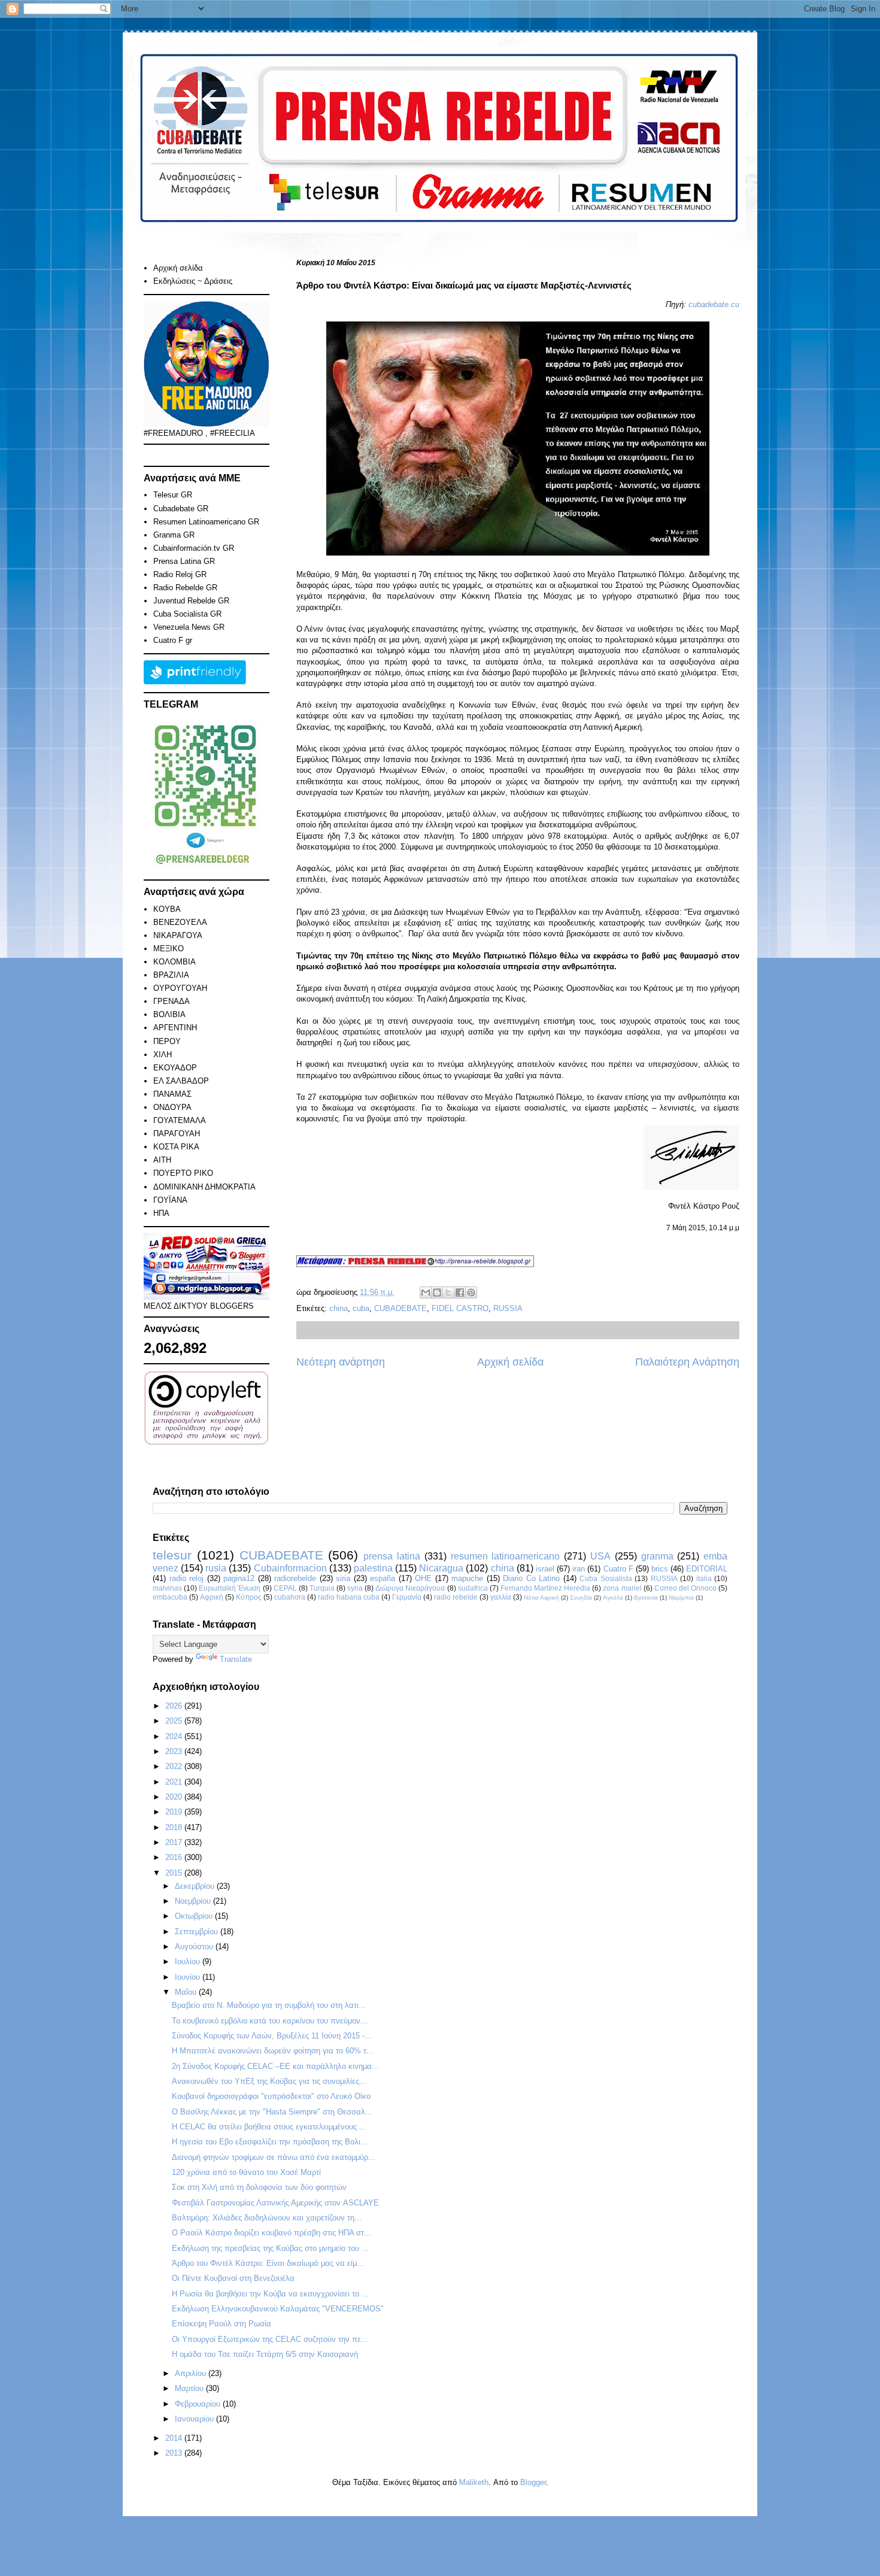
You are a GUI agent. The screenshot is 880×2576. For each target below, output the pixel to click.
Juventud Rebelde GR (191, 601)
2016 (175, 1857)
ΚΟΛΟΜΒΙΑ (175, 962)
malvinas (167, 1588)
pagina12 (239, 1578)
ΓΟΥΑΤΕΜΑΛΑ (180, 1120)
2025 (175, 1721)
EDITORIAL (707, 1569)
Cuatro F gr (173, 640)
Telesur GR (173, 495)
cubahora (290, 1597)
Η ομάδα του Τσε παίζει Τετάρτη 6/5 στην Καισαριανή (265, 2354)
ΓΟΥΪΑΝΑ (170, 1200)
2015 (175, 1873)
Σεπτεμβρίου (198, 1932)
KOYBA (167, 909)
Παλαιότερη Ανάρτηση (687, 1362)
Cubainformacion (290, 1568)
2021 (175, 1782)
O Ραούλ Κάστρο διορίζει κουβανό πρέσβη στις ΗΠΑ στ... (271, 2233)
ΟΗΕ (423, 1578)
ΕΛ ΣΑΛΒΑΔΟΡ (181, 1081)
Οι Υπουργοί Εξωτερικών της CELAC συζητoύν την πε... (270, 2339)
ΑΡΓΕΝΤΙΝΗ (175, 1028)
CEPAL (285, 1588)
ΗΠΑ (161, 1213)
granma (657, 1556)
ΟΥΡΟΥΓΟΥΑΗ (180, 988)
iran (579, 1569)
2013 (175, 2453)
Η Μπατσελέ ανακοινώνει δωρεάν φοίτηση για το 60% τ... (273, 2051)
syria (355, 1588)
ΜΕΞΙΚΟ (169, 949)
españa (383, 1578)
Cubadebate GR (181, 509)
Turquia (322, 1588)
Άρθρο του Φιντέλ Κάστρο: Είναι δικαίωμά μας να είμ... (268, 2263)
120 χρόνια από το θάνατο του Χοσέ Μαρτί (246, 2172)
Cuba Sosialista (606, 1578)
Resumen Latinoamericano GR (206, 522)
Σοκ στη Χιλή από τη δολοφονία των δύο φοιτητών (259, 2187)
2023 (175, 1751)
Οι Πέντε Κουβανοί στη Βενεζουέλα (233, 2278)
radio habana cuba (349, 1597)
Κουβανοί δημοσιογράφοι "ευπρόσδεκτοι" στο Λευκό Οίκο (271, 2096)
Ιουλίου (189, 1961)
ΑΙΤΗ (162, 1160)
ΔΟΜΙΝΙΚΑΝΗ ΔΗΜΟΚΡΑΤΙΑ (204, 1187)
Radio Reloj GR (180, 574)
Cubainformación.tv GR (194, 548)
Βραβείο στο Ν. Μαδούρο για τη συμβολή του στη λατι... (269, 2005)
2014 (175, 2438)
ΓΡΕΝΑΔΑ (172, 1001)
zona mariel (622, 1588)
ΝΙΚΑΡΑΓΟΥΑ (178, 935)
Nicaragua (441, 1568)
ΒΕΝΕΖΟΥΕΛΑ (180, 922)
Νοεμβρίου (194, 1901)
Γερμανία (407, 1597)
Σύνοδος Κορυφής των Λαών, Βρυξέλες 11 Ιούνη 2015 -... (272, 2036)
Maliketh (474, 2482)
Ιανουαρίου (195, 2419)
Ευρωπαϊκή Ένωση (230, 1588)
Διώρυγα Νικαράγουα (410, 1588)
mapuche (467, 1578)
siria (343, 1578)
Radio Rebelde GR (185, 588)
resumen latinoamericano (506, 1556)
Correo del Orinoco (685, 1588)
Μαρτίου (190, 2388)
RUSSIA (508, 1308)
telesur (172, 1555)
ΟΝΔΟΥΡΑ (172, 1107)
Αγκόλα (613, 1598)
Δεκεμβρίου (196, 1886)
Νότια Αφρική (541, 1598)
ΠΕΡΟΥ (167, 1041)
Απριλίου (192, 2373)
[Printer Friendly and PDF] (195, 682)
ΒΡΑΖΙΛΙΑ (171, 975)
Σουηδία (581, 1598)
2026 (175, 1706)
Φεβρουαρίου (199, 2404)
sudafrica (473, 1588)
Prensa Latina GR (184, 561)
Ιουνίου (189, 1977)
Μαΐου (187, 1992)
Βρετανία (646, 1598)
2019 (175, 1812)
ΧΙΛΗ (163, 1055)
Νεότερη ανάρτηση (341, 1362)
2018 (175, 1827)
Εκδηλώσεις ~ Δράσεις (193, 281)
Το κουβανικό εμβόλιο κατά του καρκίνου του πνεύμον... (270, 2021)
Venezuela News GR (189, 627)
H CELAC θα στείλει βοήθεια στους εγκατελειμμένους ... (269, 2127)
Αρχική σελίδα (510, 1362)
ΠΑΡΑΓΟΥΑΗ (177, 1134)
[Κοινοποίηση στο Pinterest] (471, 1292)
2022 (175, 1766)
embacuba (170, 1597)
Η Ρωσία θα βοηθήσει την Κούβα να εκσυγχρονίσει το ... (270, 2294)
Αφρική (212, 1597)
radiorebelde (295, 1578)
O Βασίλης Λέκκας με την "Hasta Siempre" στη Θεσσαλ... (272, 2112)
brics (660, 1569)
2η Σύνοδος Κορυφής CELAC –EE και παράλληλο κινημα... (275, 2066)
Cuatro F (618, 1569)
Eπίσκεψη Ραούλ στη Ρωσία (221, 2324)
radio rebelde (456, 1597)
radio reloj (187, 1578)
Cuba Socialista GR (187, 614)
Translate (236, 1659)
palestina (373, 1568)
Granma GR (174, 535)
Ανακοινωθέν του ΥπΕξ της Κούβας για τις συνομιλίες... (269, 2081)
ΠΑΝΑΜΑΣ (172, 1094)
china (339, 1308)
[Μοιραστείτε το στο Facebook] (460, 1292)
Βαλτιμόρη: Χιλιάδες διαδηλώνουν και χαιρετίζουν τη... (267, 2218)
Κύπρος (249, 1597)
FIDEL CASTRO (460, 1308)
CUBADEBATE (400, 1308)
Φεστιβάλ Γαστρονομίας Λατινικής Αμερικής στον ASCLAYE (275, 2203)
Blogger (533, 2482)
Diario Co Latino (531, 1578)
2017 (175, 1842)
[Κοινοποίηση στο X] (448, 1292)
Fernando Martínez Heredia (545, 1588)
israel (545, 1569)
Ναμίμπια (681, 1598)
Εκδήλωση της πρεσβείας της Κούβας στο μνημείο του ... (270, 2248)
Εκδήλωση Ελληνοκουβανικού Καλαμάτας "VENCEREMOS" (278, 2309)
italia (704, 1578)
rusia (216, 1568)
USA (600, 1556)
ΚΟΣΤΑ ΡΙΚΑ (176, 1147)
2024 (175, 1736)
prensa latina (392, 1556)
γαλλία (501, 1597)
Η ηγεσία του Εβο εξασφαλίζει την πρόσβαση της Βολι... (270, 2142)
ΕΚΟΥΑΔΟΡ (175, 1068)
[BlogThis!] (437, 1292)
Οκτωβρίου (195, 1916)
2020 (175, 1797)
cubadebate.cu (714, 304)
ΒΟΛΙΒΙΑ (169, 1014)
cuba (361, 1308)
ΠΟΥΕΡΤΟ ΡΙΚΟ (183, 1173)
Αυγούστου (195, 1947)
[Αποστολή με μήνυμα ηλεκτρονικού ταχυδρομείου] (426, 1292)
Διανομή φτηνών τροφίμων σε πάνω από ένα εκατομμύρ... (274, 2157)
